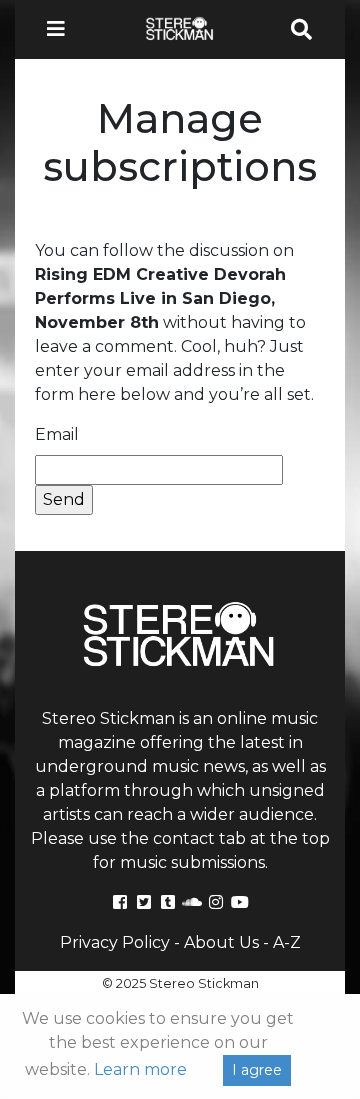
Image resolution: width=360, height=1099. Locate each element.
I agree (257, 1070)
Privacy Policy (115, 942)
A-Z (287, 942)
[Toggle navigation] (62, 29)
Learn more (140, 1069)
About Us (221, 942)
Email (57, 434)
